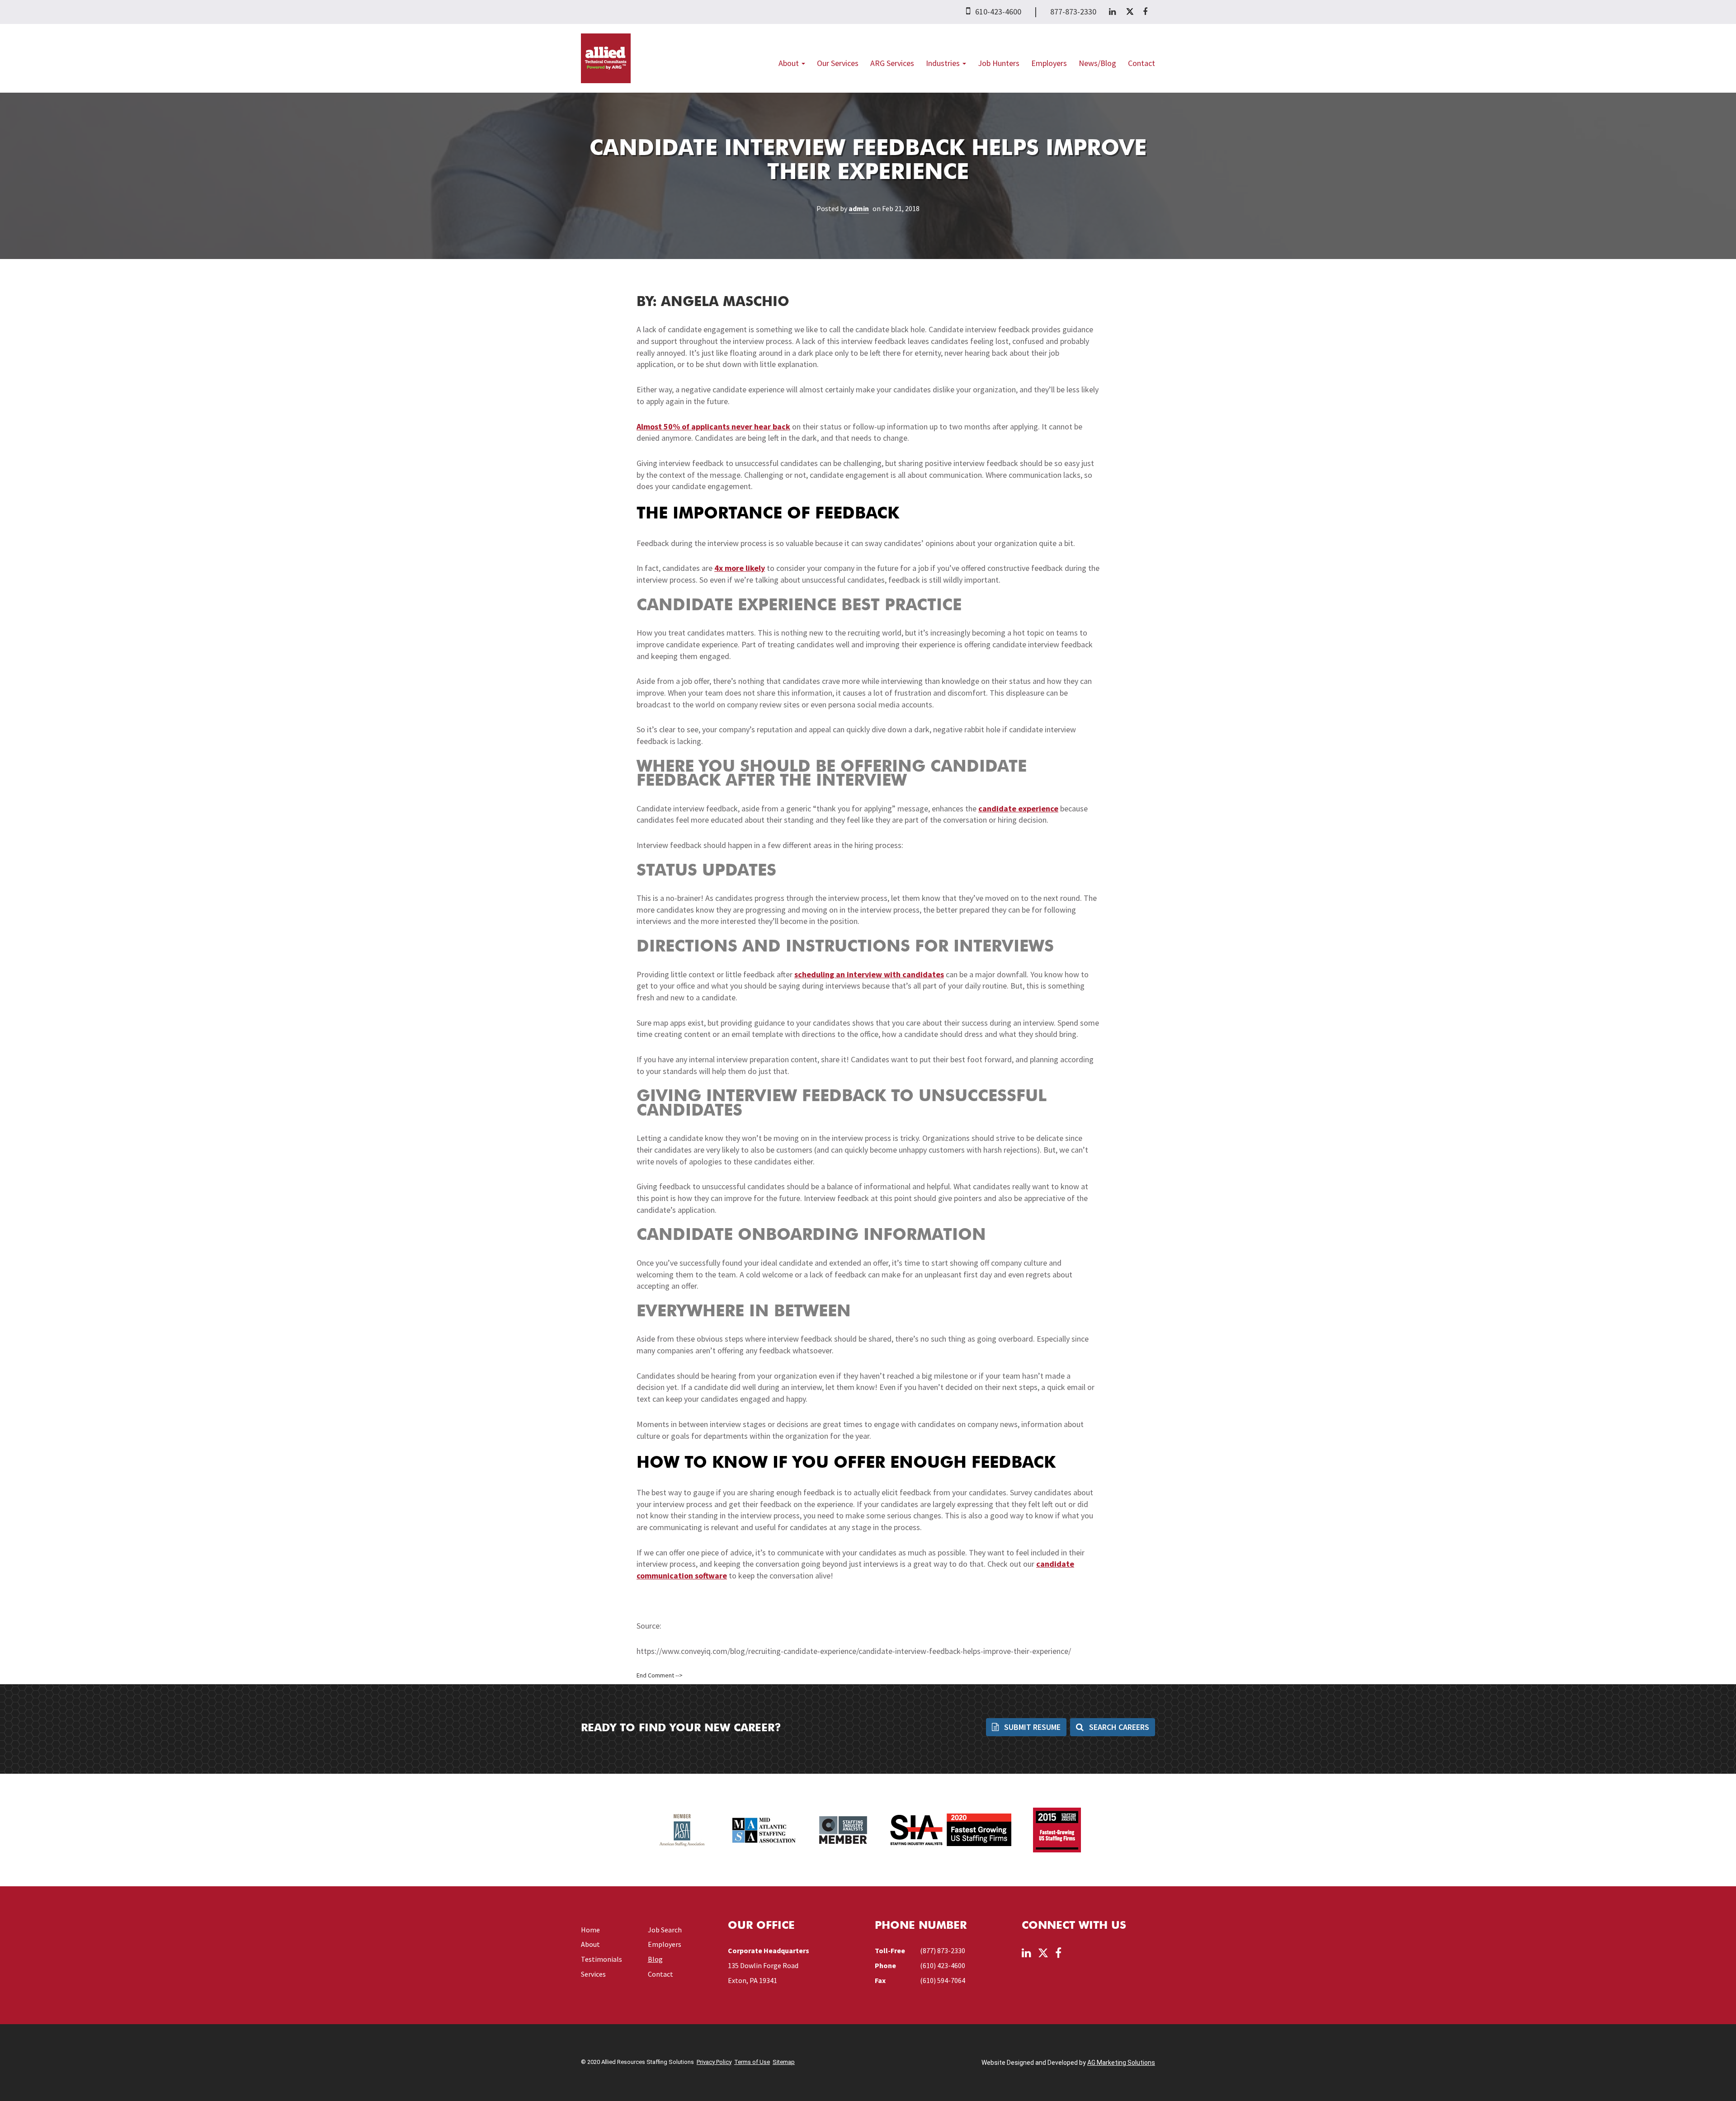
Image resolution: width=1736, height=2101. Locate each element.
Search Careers (1118, 1727)
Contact (1142, 63)
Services (593, 1974)
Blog (655, 1959)
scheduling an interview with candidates (869, 974)
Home (590, 1930)
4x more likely (740, 568)
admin (859, 208)
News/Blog (1097, 63)
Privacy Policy (714, 2062)
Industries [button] (944, 63)
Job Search (665, 1930)
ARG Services (892, 63)
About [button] (790, 63)
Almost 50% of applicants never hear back (713, 426)
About (590, 1944)
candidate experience (1018, 808)
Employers (1049, 63)
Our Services (838, 63)
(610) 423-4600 (943, 1965)
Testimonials (601, 1959)
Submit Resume (1031, 1727)
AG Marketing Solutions (1121, 2063)
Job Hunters (999, 63)
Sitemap (784, 2062)
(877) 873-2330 (943, 1950)
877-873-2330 (1073, 12)
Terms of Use (752, 2062)
